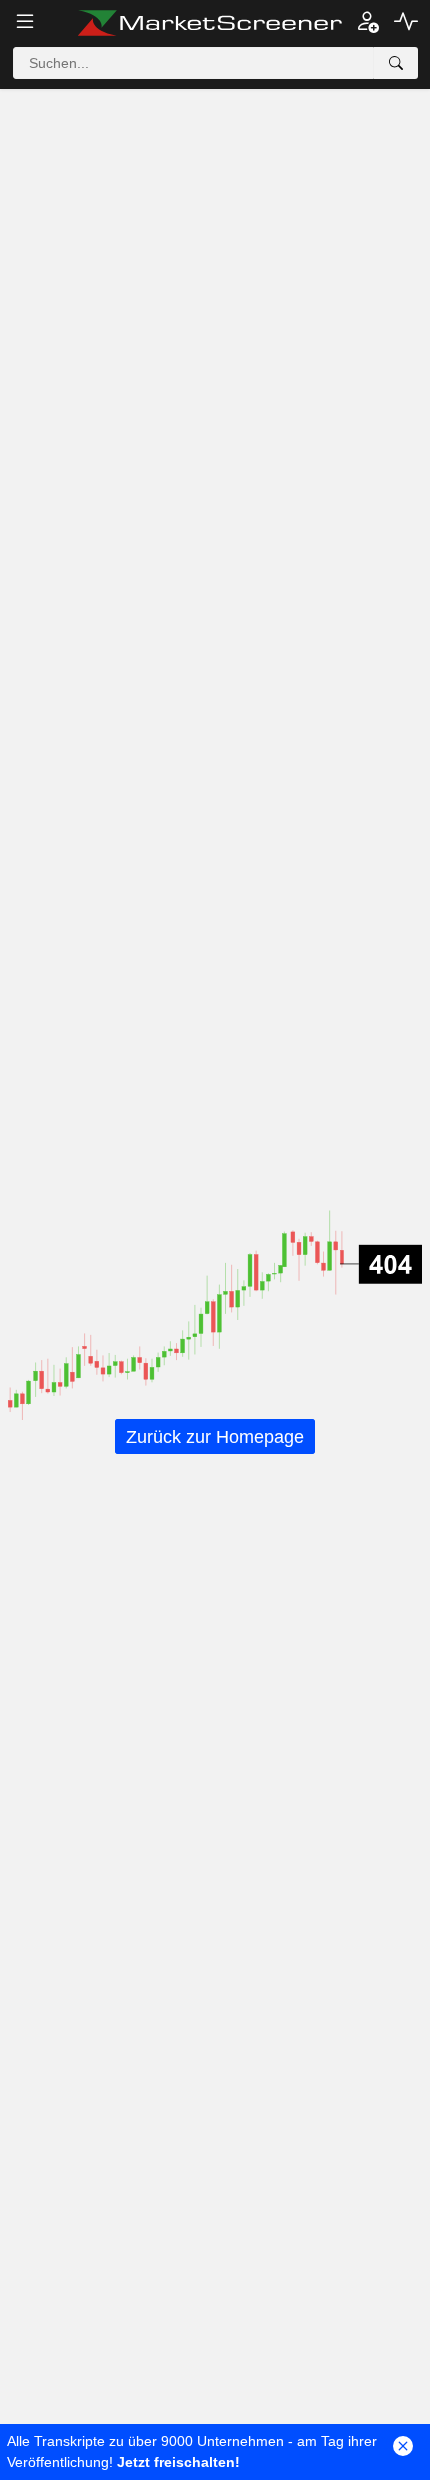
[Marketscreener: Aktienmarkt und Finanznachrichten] (209, 23)
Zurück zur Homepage (215, 1437)
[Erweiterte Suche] (396, 63)
